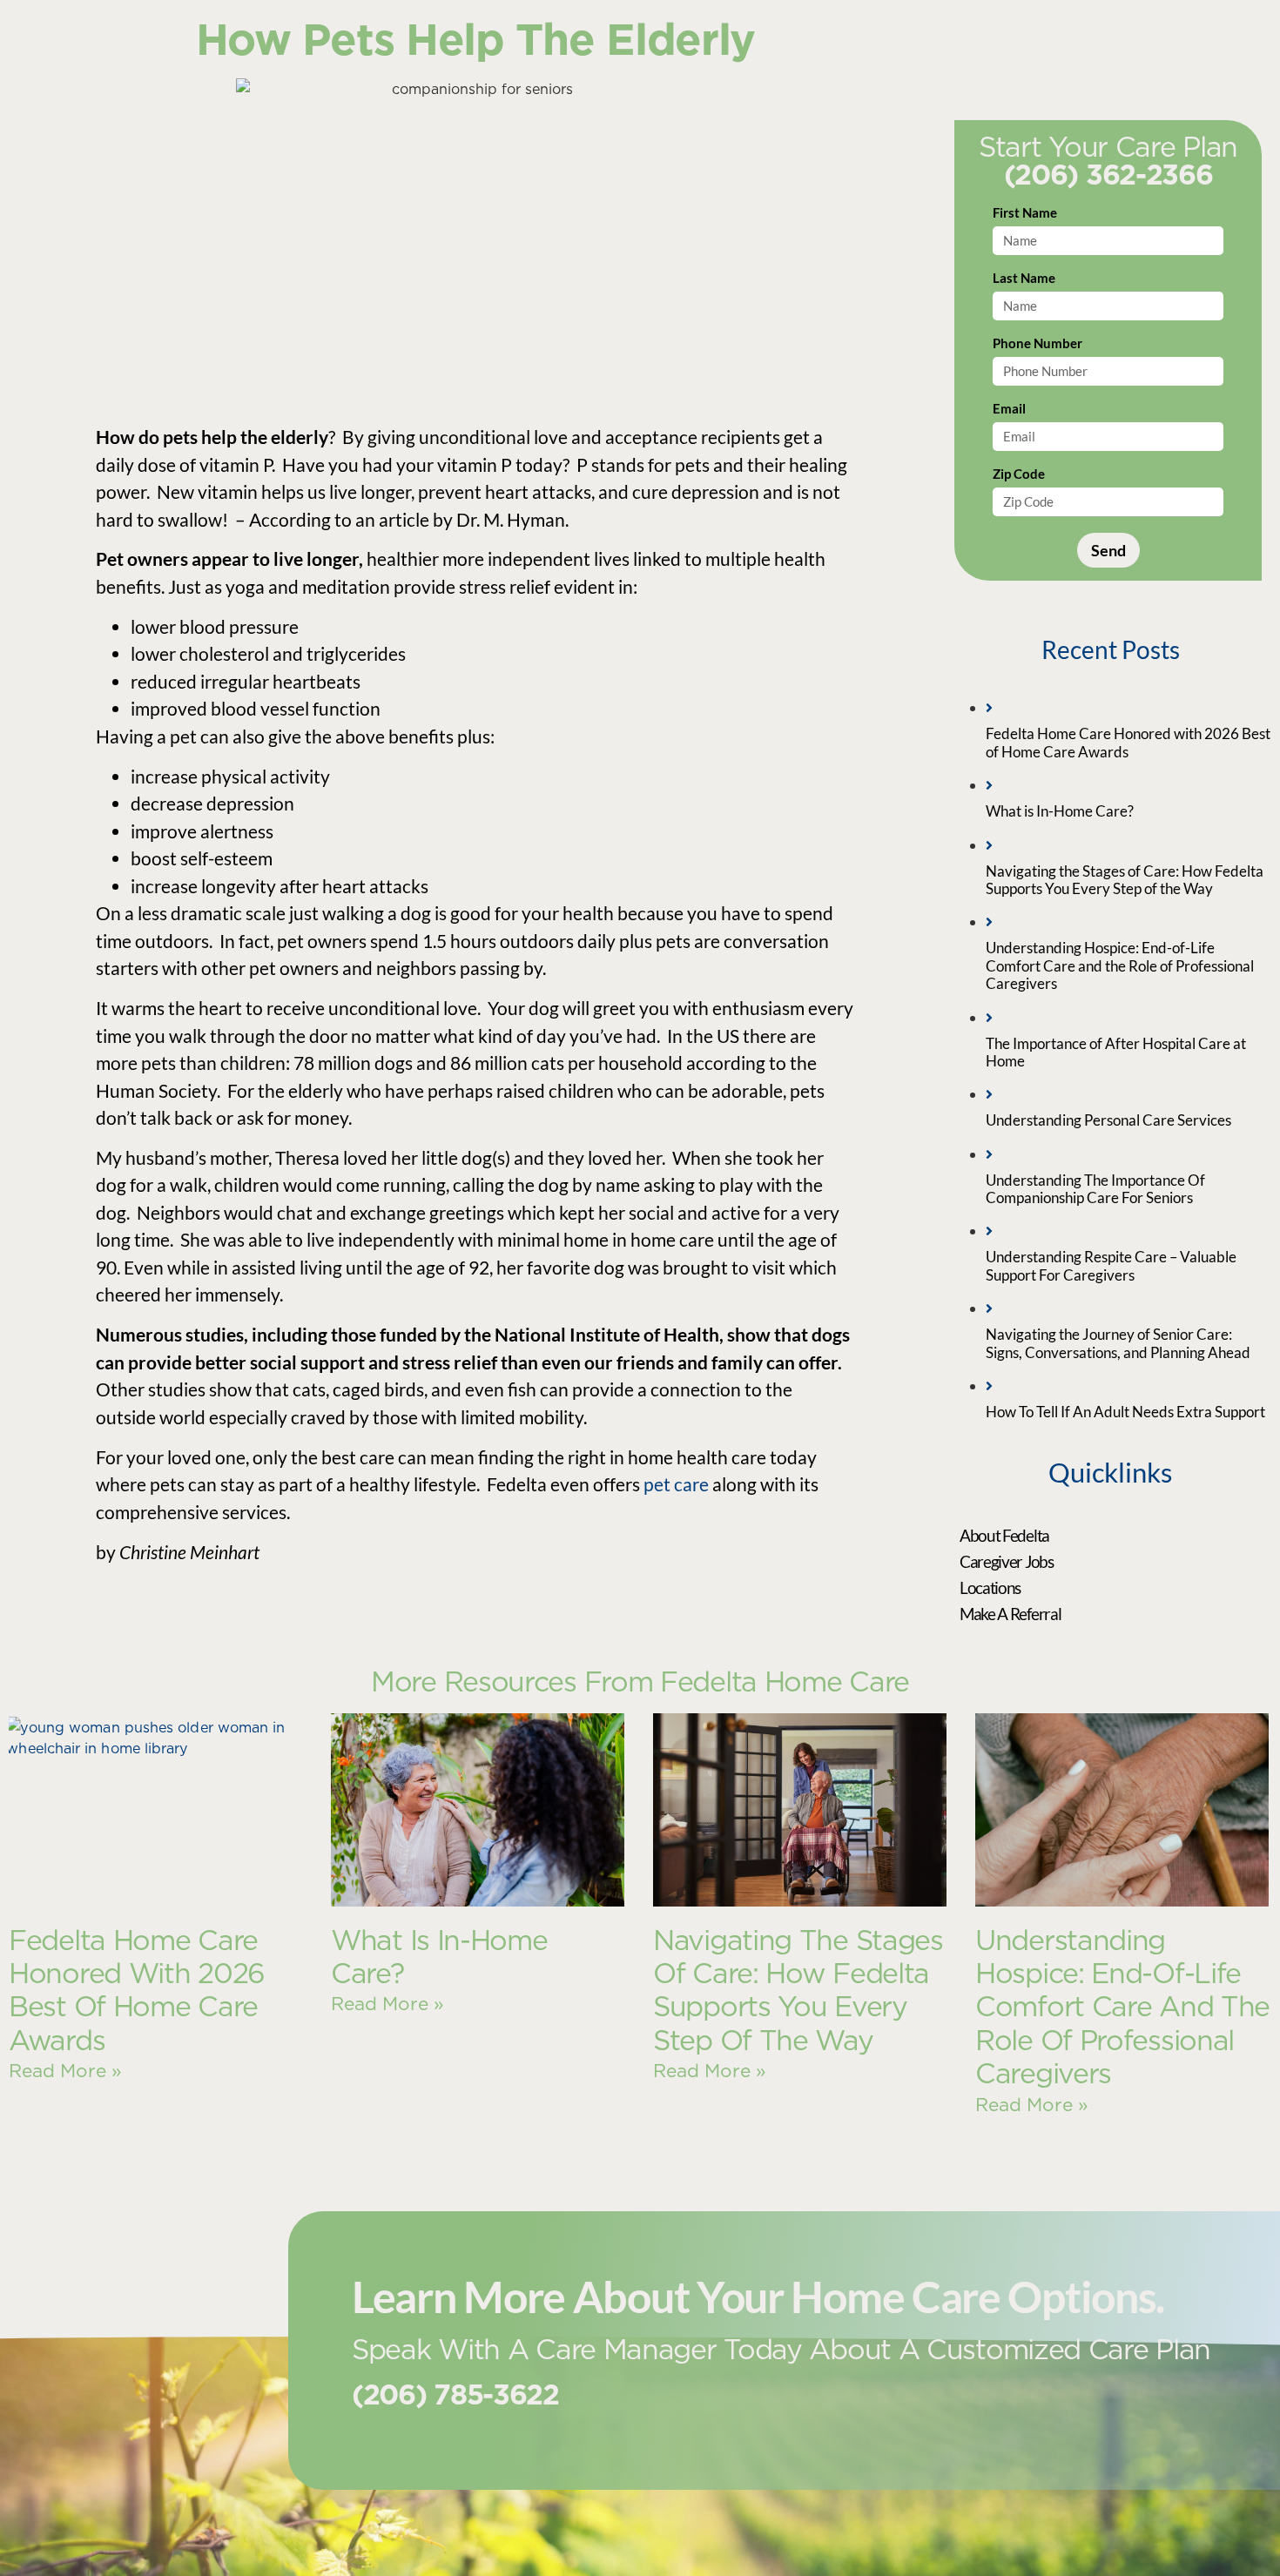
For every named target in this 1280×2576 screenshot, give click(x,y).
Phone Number (1037, 344)
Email (1009, 409)
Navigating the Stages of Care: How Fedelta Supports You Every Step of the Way (798, 1990)
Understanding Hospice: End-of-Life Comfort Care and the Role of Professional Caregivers (1122, 2007)
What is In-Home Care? (439, 1957)
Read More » (65, 2071)
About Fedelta (1004, 1535)
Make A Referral (1011, 1614)
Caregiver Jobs (1007, 1561)
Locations (990, 1587)
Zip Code (1019, 474)
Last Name (1024, 279)
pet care (676, 1484)
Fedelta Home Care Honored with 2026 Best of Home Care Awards (137, 1990)
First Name (1025, 213)
